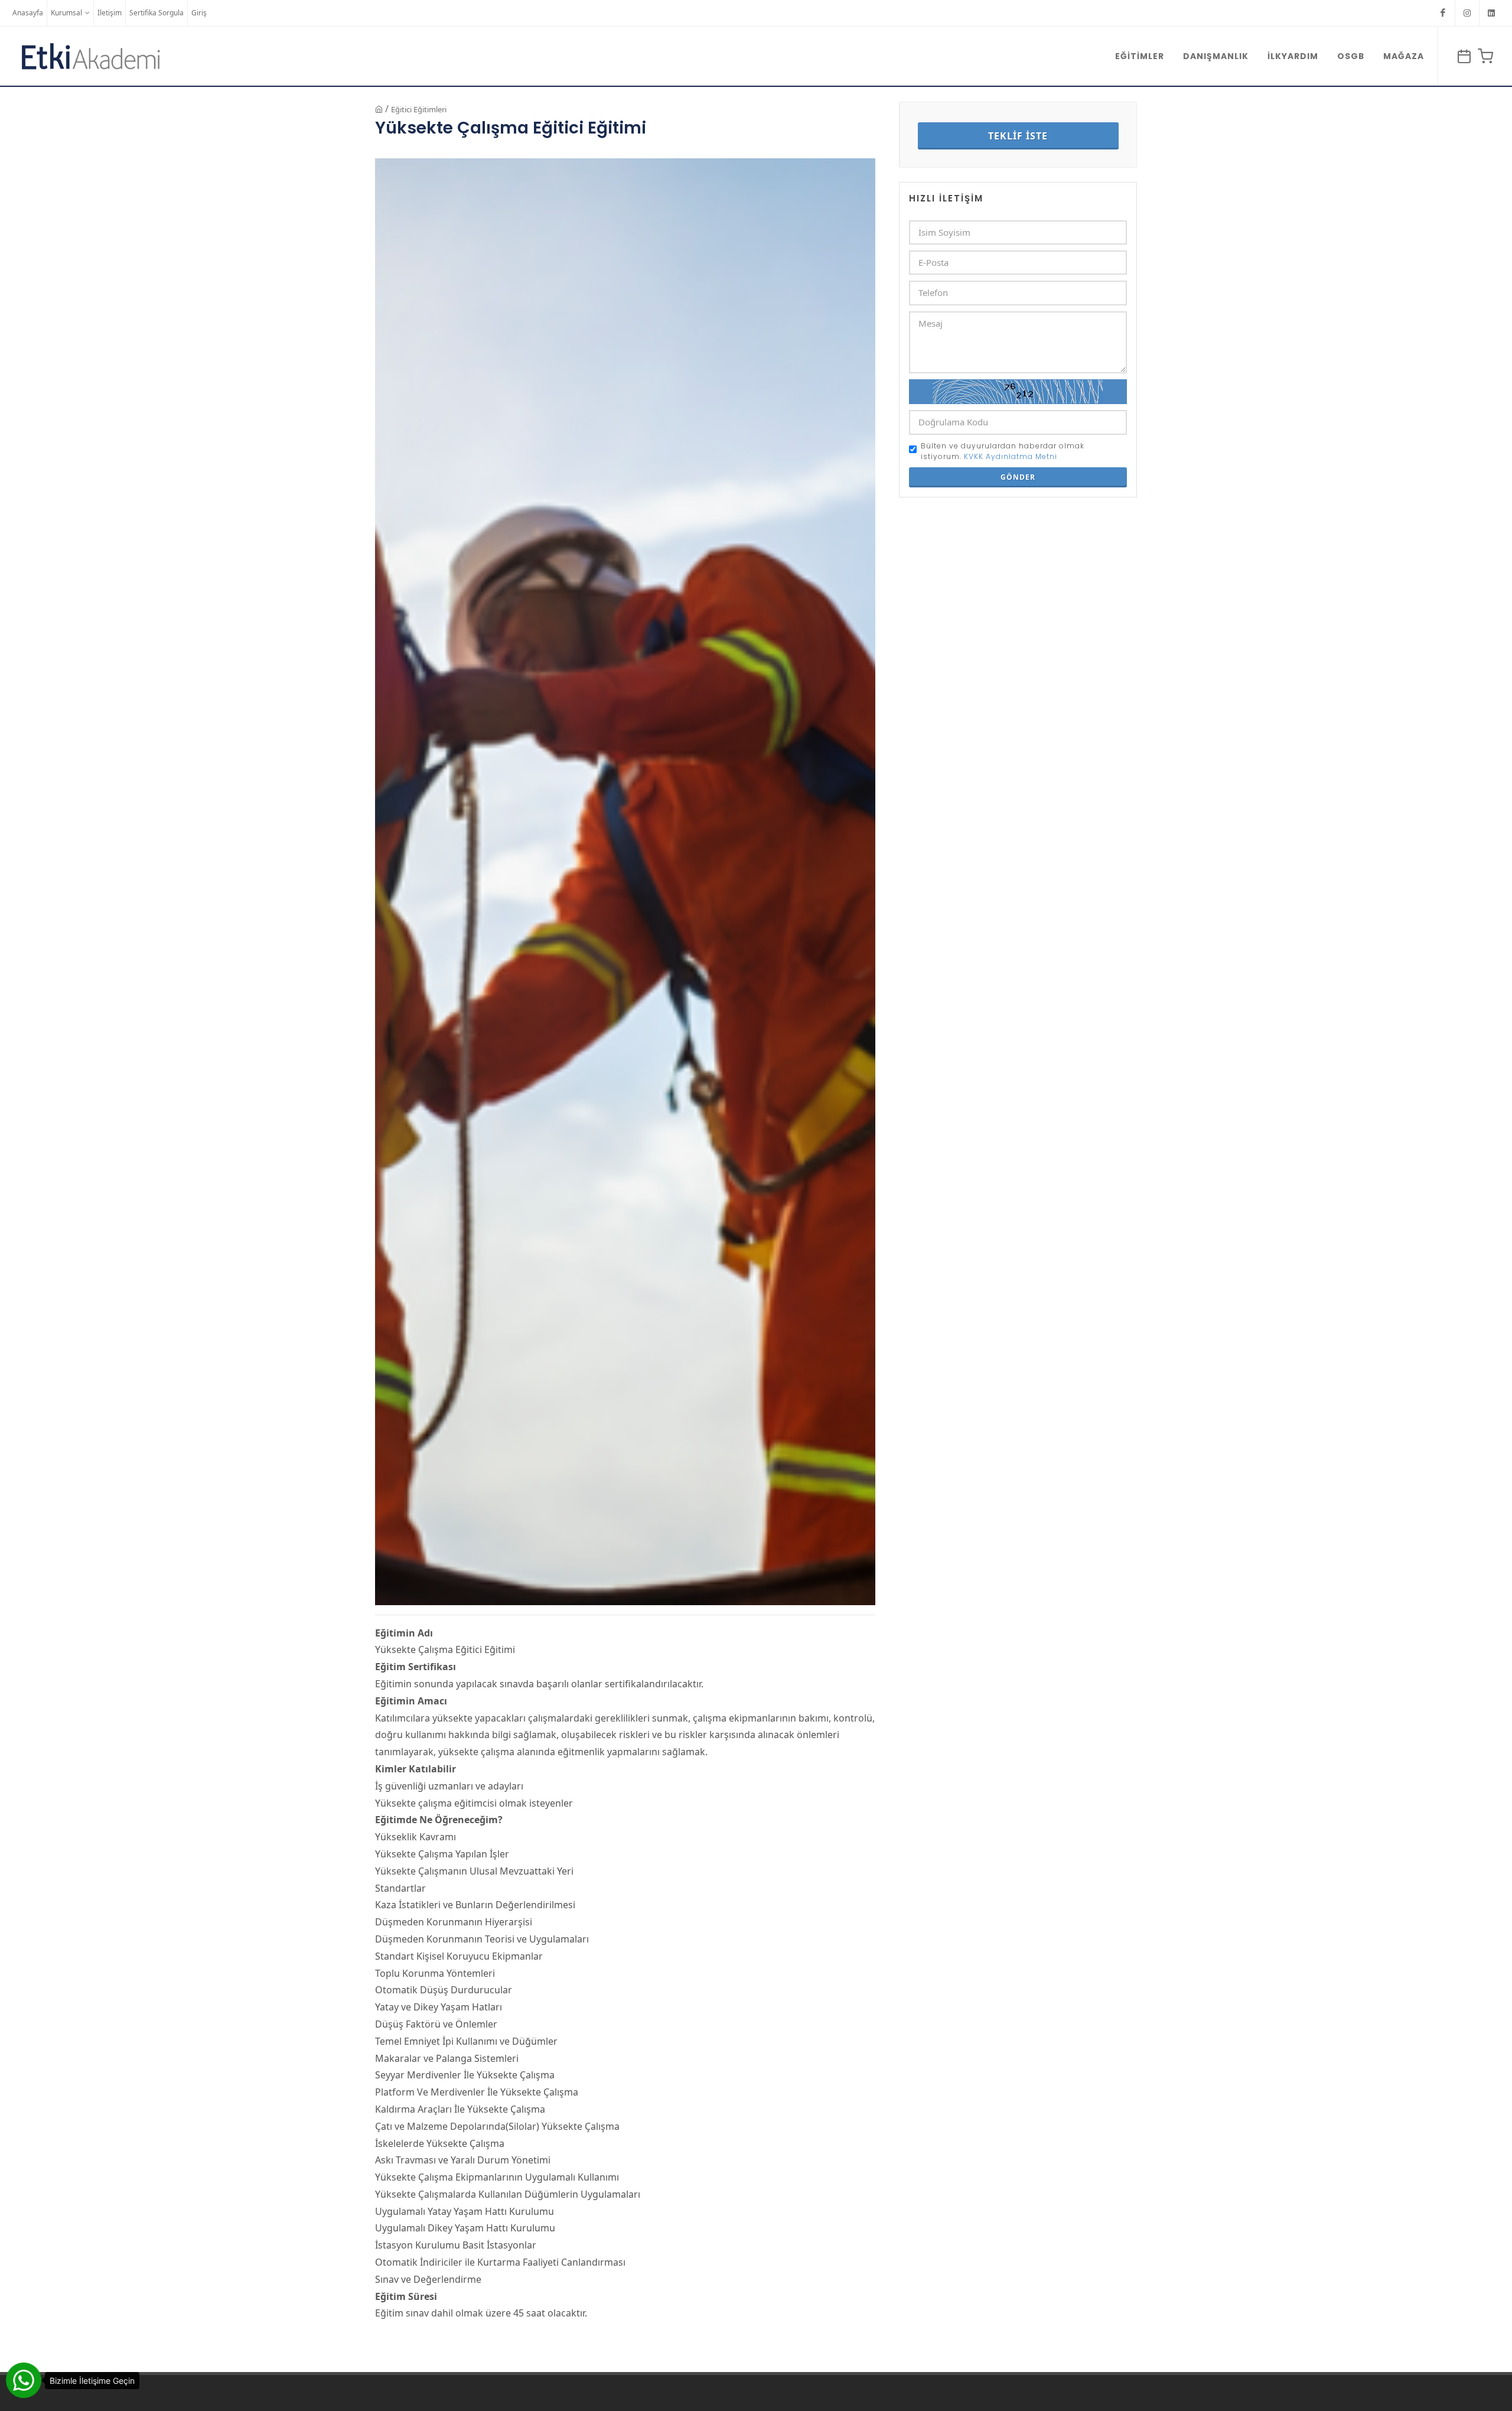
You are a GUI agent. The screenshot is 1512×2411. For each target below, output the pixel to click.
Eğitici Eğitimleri (419, 109)
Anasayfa (28, 13)
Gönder (1018, 477)
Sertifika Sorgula (157, 13)
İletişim (110, 13)
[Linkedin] (1491, 13)
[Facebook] (1443, 13)
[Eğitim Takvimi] (1462, 56)
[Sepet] (1484, 56)
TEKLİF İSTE (1018, 136)
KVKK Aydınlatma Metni (1011, 456)
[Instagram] (1467, 13)
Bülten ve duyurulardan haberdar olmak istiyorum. (1003, 451)
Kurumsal (66, 13)
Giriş (199, 13)
